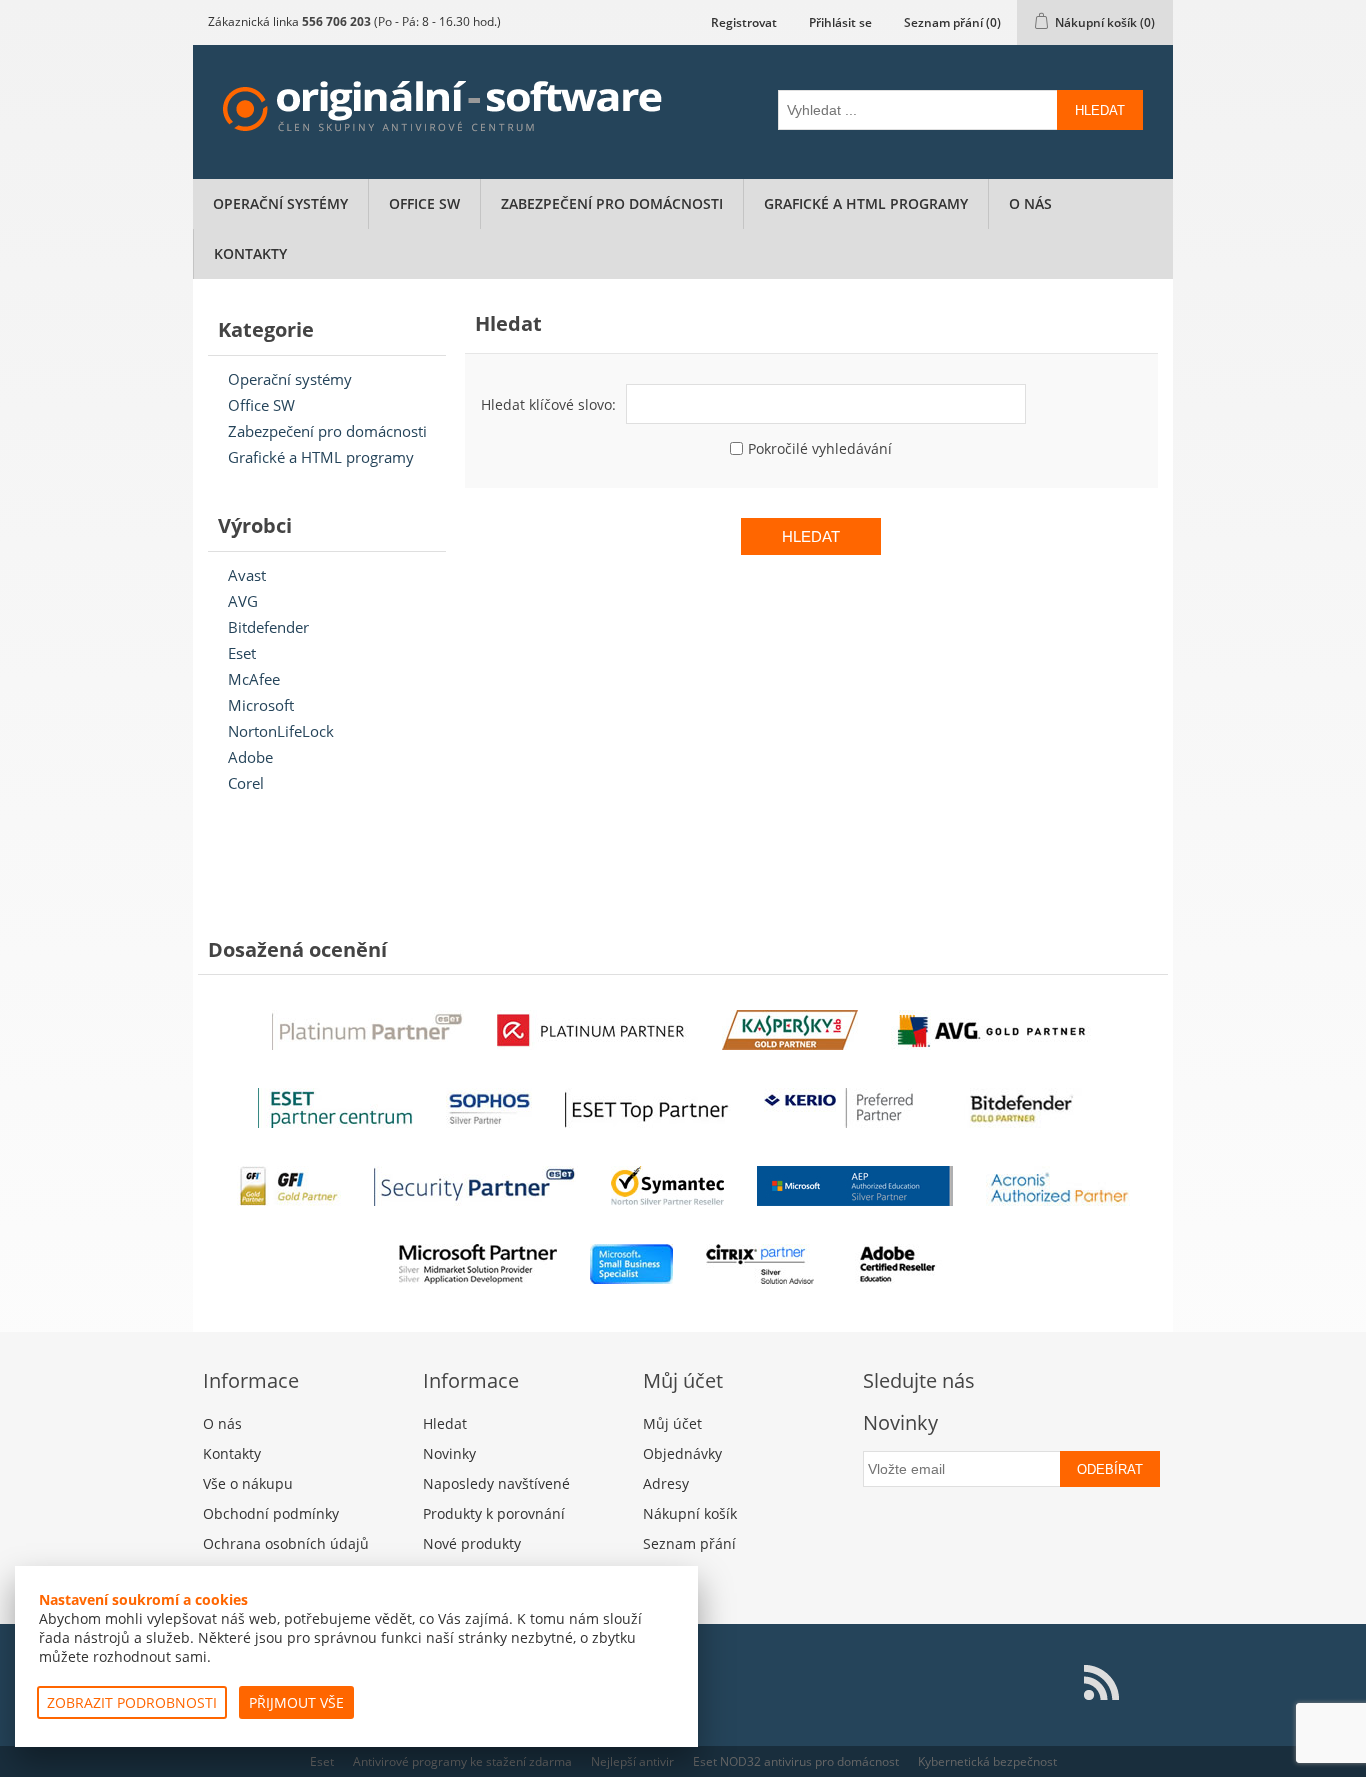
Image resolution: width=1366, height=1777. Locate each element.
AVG (243, 601)
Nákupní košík (690, 1513)
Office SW (424, 203)
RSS (1101, 1683)
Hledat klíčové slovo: (548, 404)
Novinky (449, 1453)
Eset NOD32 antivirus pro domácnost (796, 1761)
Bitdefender (268, 627)
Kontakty (250, 253)
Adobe (250, 757)
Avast (247, 575)
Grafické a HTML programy (866, 203)
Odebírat (1110, 1469)
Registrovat (744, 22)
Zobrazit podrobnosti (132, 1702)
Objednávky (682, 1453)
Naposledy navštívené (496, 1483)
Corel (246, 783)
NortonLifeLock (281, 731)
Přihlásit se (840, 22)
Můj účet (672, 1423)
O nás (1030, 203)
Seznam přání (689, 1543)
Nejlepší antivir (632, 1761)
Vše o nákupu (248, 1483)
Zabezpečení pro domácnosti (612, 203)
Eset (242, 653)
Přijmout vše (296, 1702)
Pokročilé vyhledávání (820, 448)
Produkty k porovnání (494, 1513)
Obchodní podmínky (271, 1513)
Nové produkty (472, 1543)
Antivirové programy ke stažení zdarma (462, 1761)
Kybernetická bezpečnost (987, 1761)
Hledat (1100, 110)
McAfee (254, 679)
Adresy (666, 1483)
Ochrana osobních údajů (286, 1543)
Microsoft (261, 705)
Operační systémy (280, 203)
